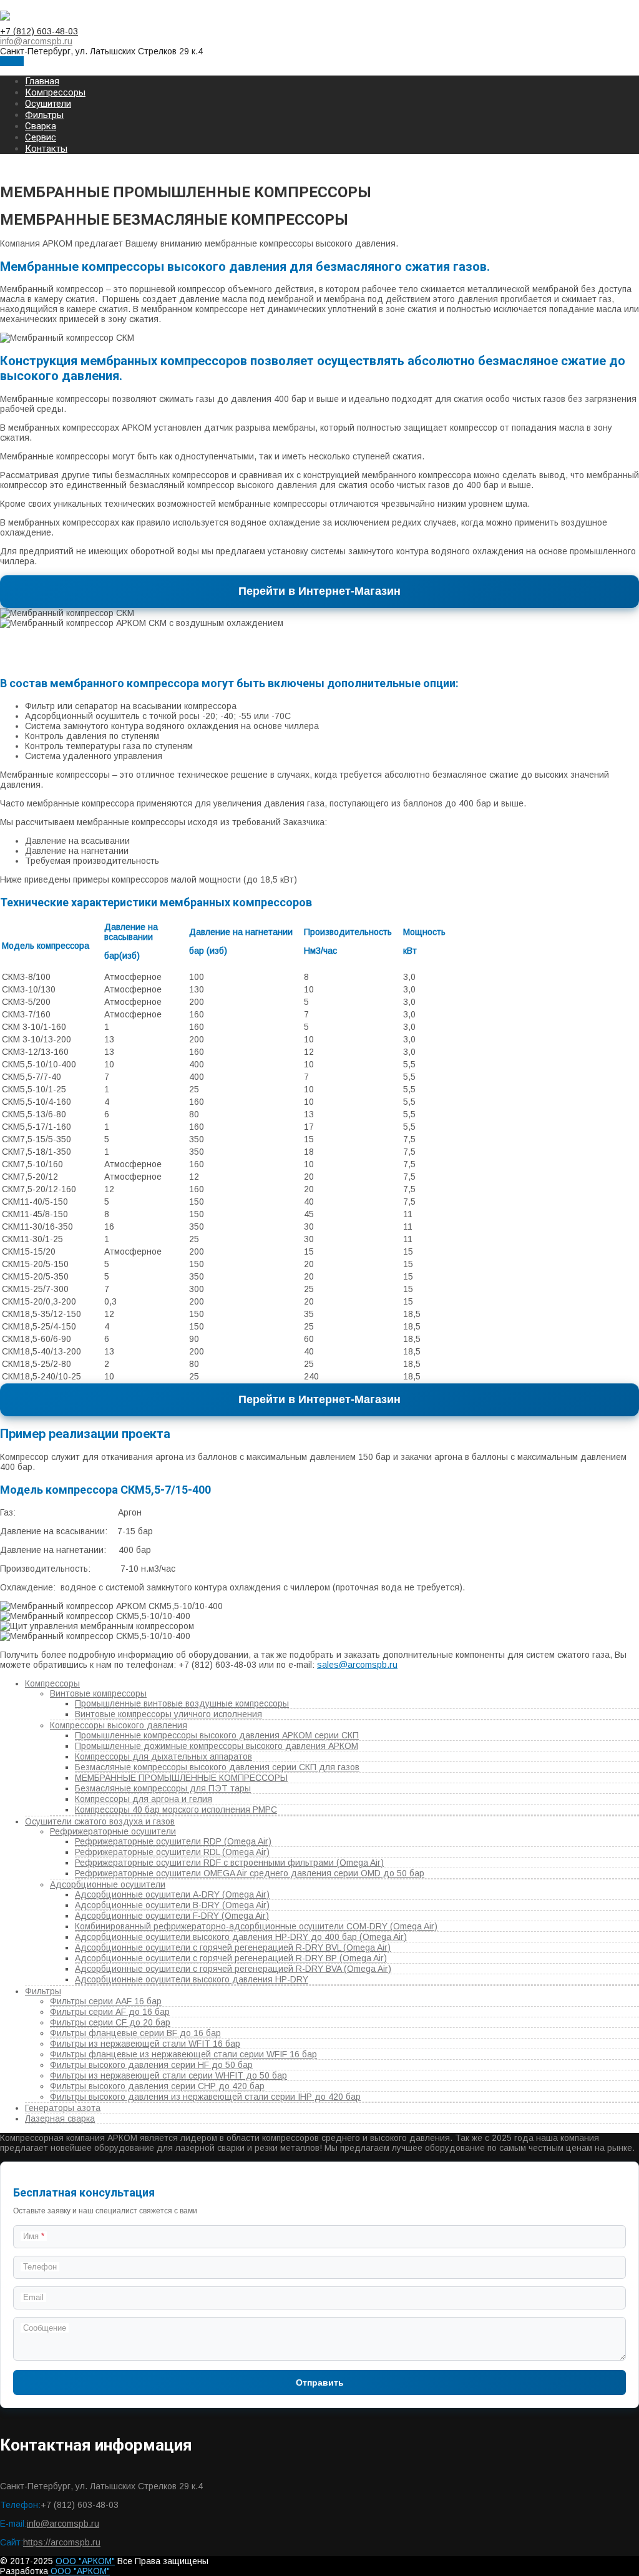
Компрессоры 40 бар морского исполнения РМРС (176, 1810)
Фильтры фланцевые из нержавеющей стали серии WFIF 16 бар (183, 2054)
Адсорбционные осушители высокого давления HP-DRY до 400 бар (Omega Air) (241, 1937)
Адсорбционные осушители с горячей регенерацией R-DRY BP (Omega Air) (231, 1958)
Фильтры (44, 115)
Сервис (41, 137)
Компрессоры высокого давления (119, 1725)
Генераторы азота (63, 2108)
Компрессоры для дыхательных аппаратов (163, 1756)
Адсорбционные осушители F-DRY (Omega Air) (172, 1916)
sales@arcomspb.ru (357, 1665)
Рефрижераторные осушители (113, 1831)
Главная (42, 81)
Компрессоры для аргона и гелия (144, 1799)
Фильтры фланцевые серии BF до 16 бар (135, 2033)
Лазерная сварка (60, 2118)
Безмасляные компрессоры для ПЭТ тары (163, 1788)
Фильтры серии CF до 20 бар (110, 2022)
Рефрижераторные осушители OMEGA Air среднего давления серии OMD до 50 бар (250, 1873)
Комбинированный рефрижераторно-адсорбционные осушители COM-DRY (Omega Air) (256, 1926)
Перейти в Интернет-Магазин (319, 591)
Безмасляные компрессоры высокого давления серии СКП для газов (217, 1767)
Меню (12, 61)
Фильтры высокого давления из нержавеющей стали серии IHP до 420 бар (205, 2097)
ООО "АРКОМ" (85, 2561)
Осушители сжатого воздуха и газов (100, 1821)
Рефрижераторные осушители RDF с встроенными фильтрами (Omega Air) (229, 1863)
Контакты (46, 149)
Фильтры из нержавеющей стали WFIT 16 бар (145, 2044)
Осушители (48, 104)
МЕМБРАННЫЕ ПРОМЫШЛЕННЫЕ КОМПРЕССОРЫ (181, 1778)
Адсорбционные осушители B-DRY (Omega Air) (172, 1905)
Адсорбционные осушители (108, 1884)
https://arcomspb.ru (62, 2542)
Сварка (41, 126)
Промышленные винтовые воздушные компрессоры (182, 1703)
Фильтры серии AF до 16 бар (110, 2012)
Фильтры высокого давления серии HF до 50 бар (151, 2065)
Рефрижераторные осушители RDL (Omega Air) (172, 1852)
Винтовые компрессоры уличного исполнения (168, 1714)
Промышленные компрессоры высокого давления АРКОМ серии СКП (217, 1735)
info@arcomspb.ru (36, 41)
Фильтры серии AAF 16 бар (106, 2001)
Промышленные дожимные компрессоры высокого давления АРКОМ (217, 1746)
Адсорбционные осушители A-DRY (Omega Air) (172, 1894)
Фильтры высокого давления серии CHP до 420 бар (157, 2086)
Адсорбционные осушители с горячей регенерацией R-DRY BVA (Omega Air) (233, 1969)
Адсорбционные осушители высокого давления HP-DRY (192, 1979)
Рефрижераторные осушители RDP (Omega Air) (173, 1841)
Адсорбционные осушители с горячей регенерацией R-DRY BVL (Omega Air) (233, 1947)
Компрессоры (55, 92)
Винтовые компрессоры (98, 1693)
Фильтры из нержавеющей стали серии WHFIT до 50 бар (168, 2075)
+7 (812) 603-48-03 (39, 31)
